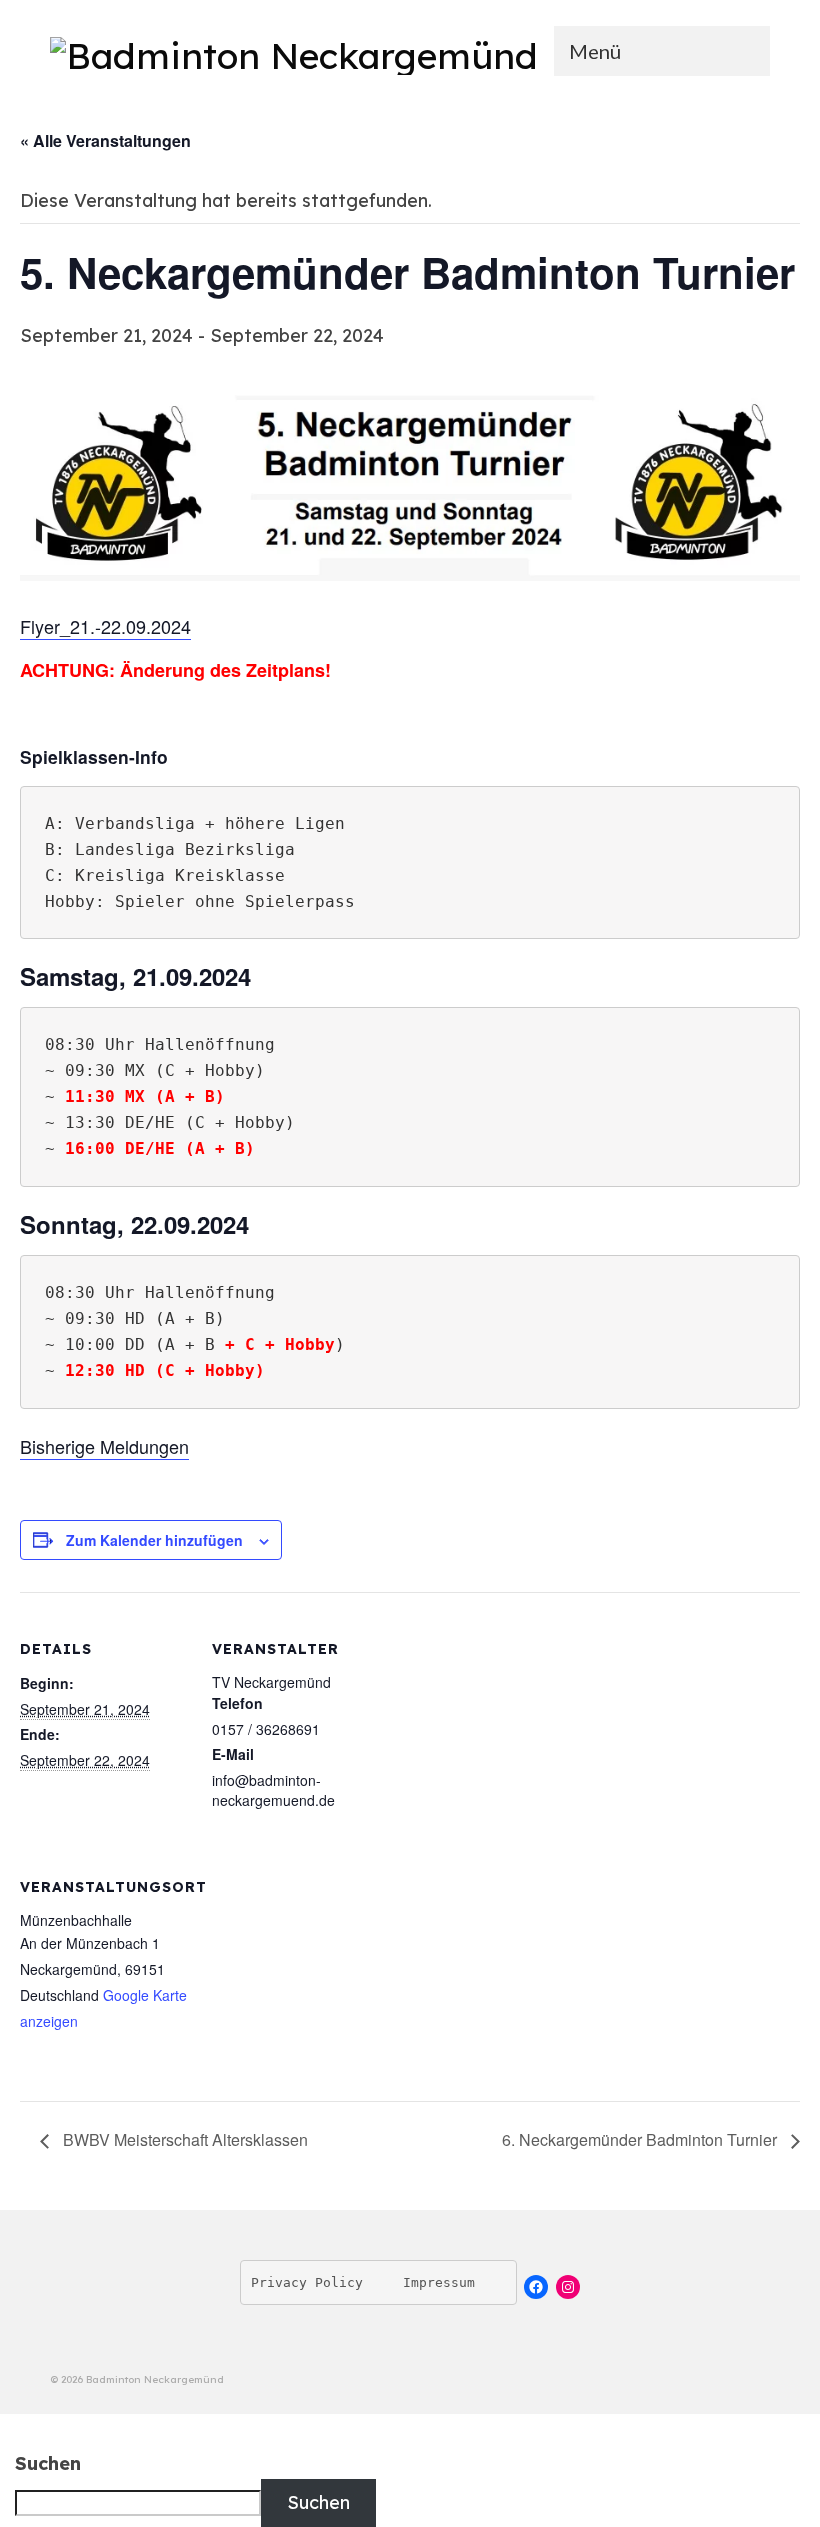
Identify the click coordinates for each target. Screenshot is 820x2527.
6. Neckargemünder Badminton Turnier (641, 2139)
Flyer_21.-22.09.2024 (105, 626)
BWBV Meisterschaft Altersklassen (183, 2139)
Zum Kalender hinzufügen (154, 1540)
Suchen (48, 2464)
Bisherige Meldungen (104, 1446)
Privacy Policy (307, 2282)
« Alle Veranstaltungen (105, 140)
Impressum (439, 2282)
